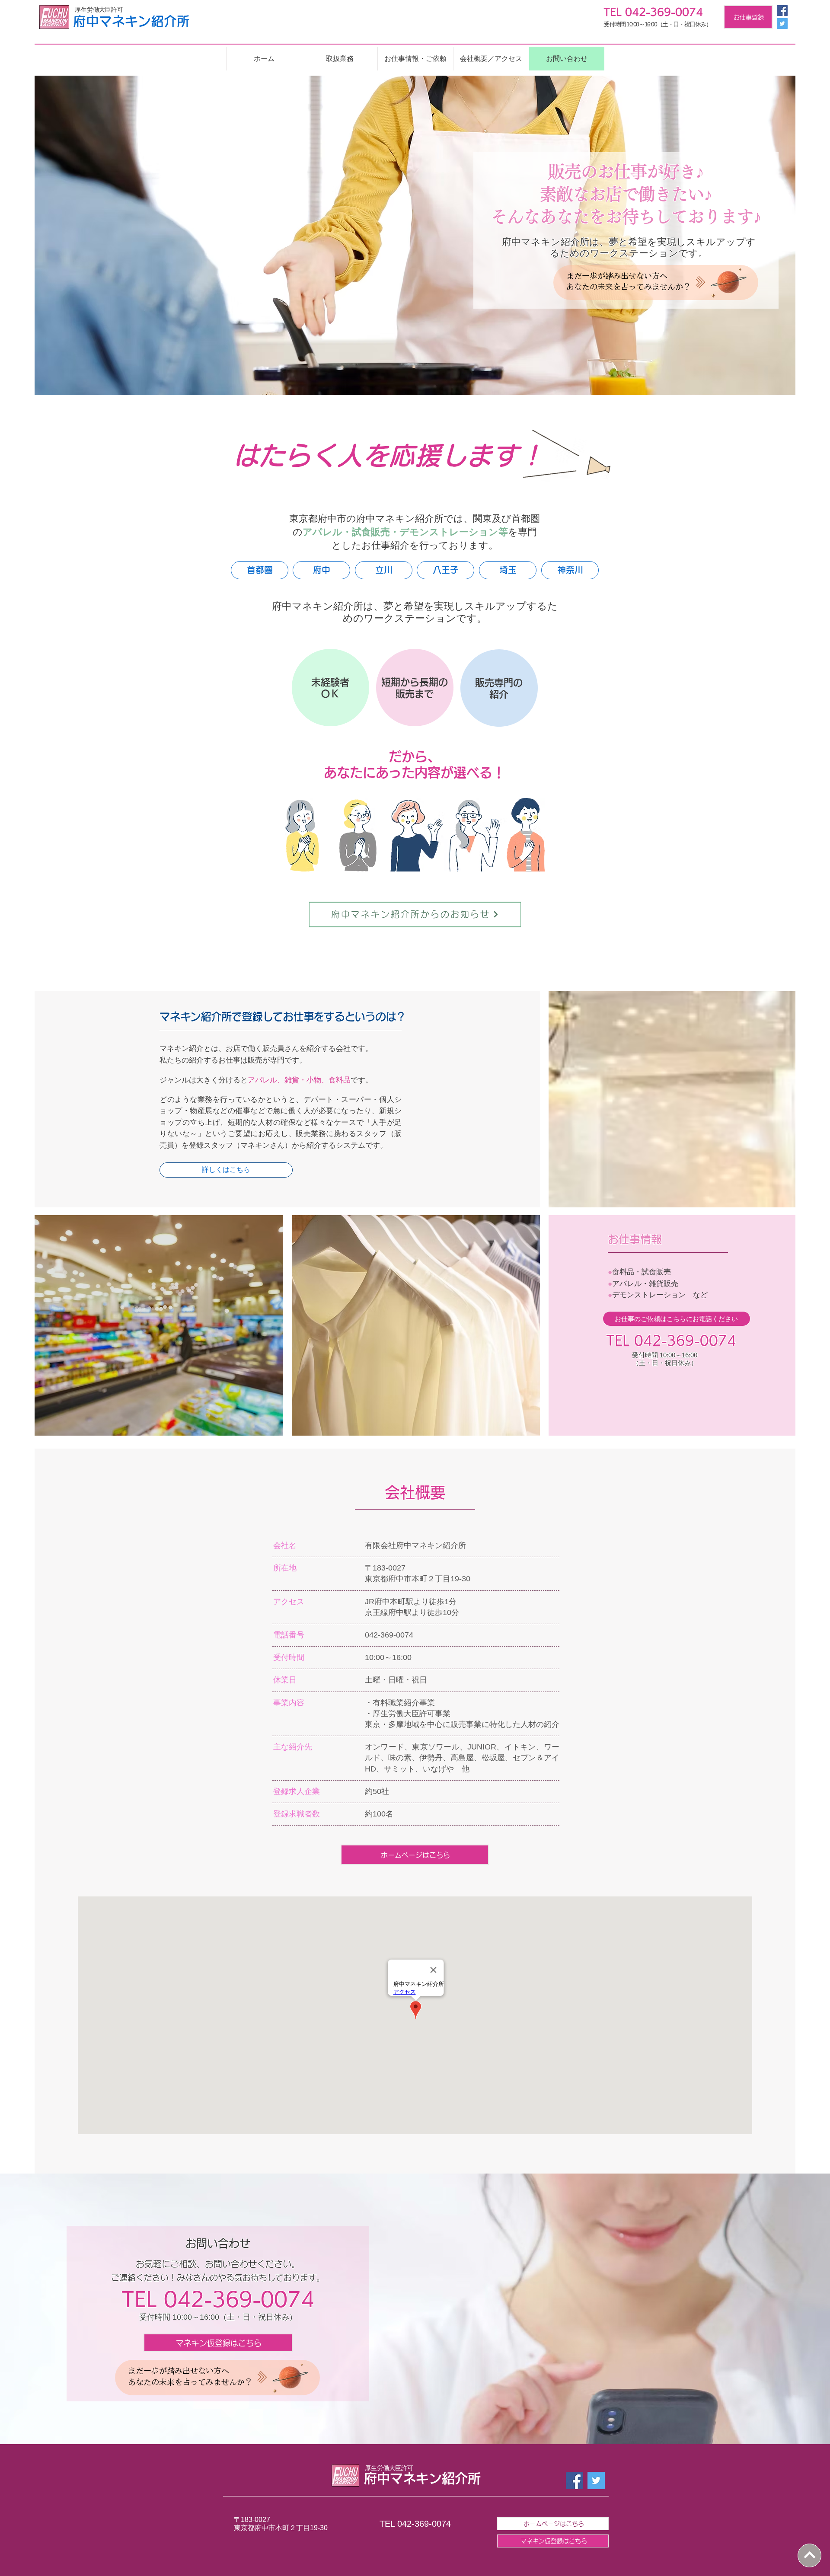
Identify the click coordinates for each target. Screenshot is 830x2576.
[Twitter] (782, 24)
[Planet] (729, 282)
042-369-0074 (685, 1341)
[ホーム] (809, 2555)
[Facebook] (782, 11)
